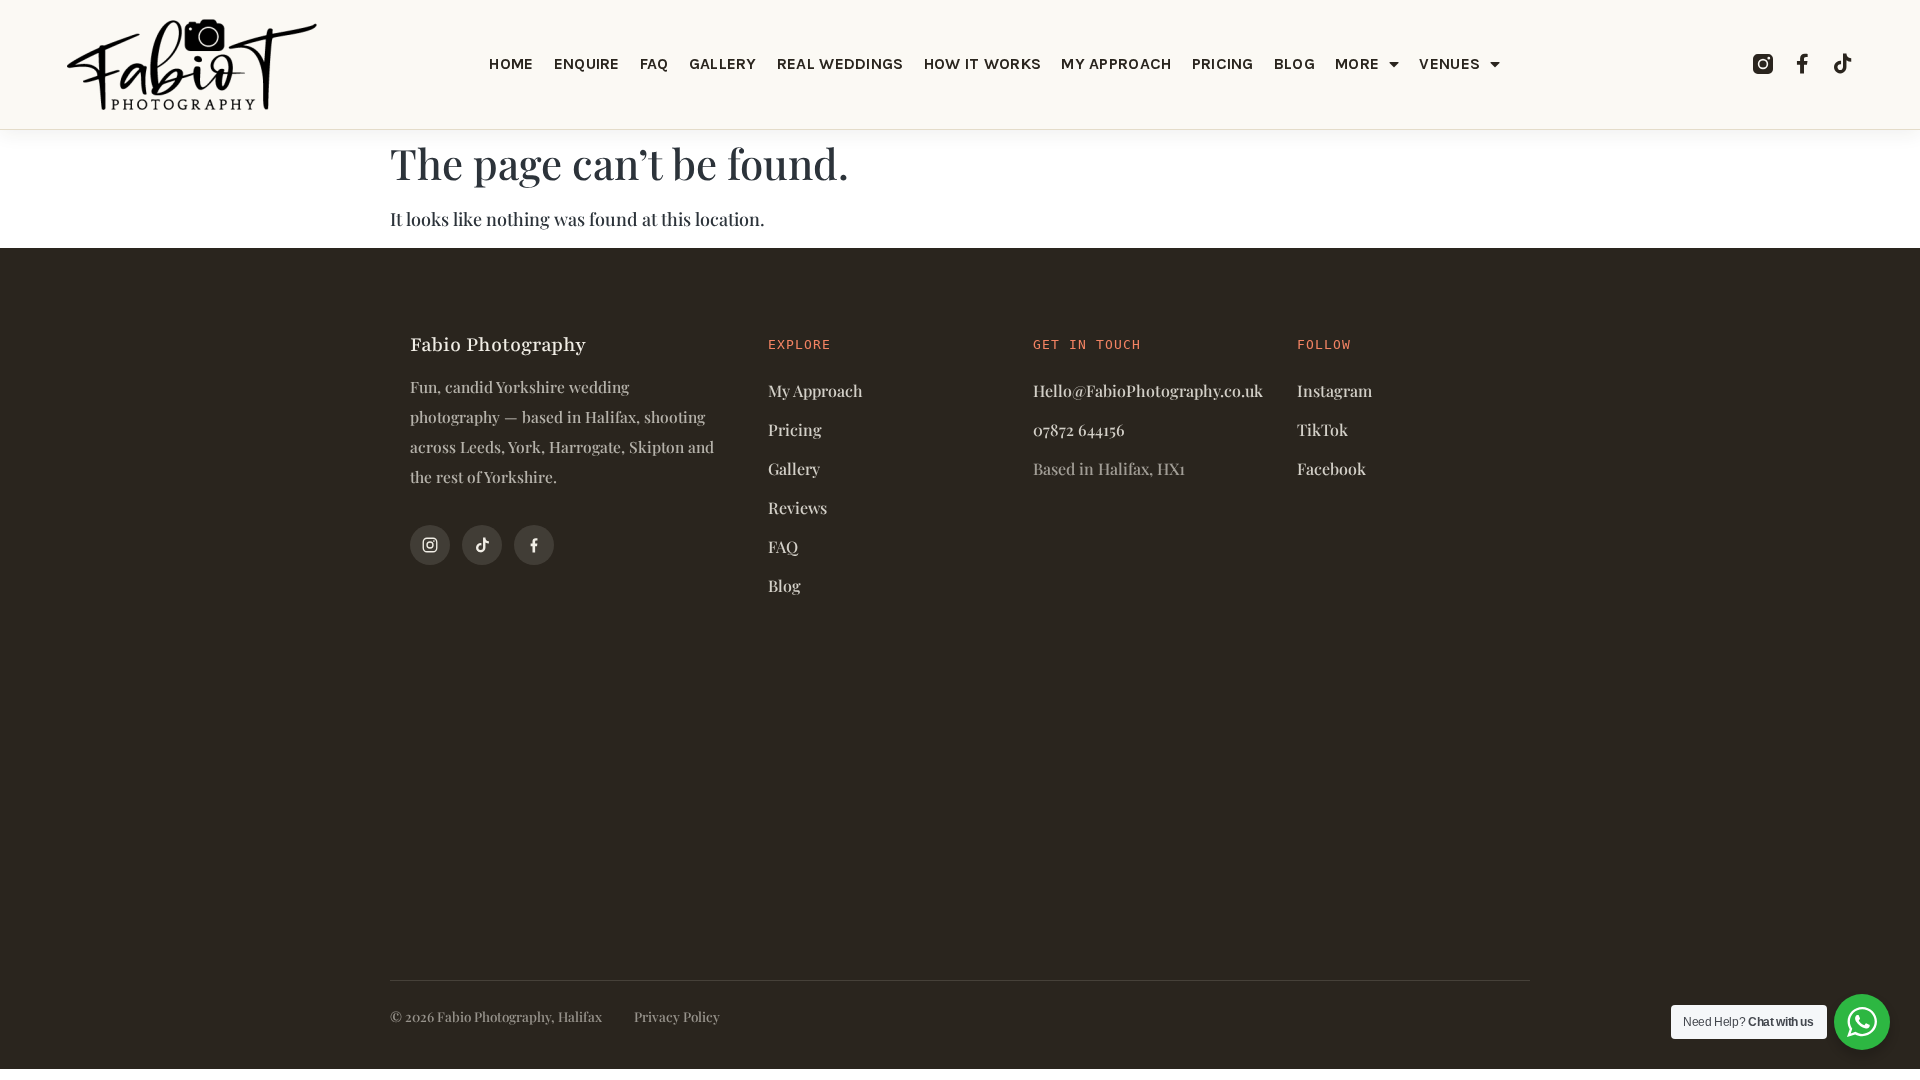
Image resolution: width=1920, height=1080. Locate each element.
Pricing (1223, 63)
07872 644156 (1079, 429)
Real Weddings (840, 63)
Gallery (723, 63)
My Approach (1116, 63)
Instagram (1334, 390)
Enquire (587, 63)
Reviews (797, 507)
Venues (1449, 63)
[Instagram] (430, 545)
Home (511, 63)
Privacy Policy (677, 1016)
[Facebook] (534, 545)
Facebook (1331, 468)
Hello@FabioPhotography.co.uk (1139, 390)
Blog (1294, 63)
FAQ (654, 63)
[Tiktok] (1843, 64)
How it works (983, 63)
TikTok (1322, 429)
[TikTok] (482, 545)
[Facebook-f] (1803, 64)
